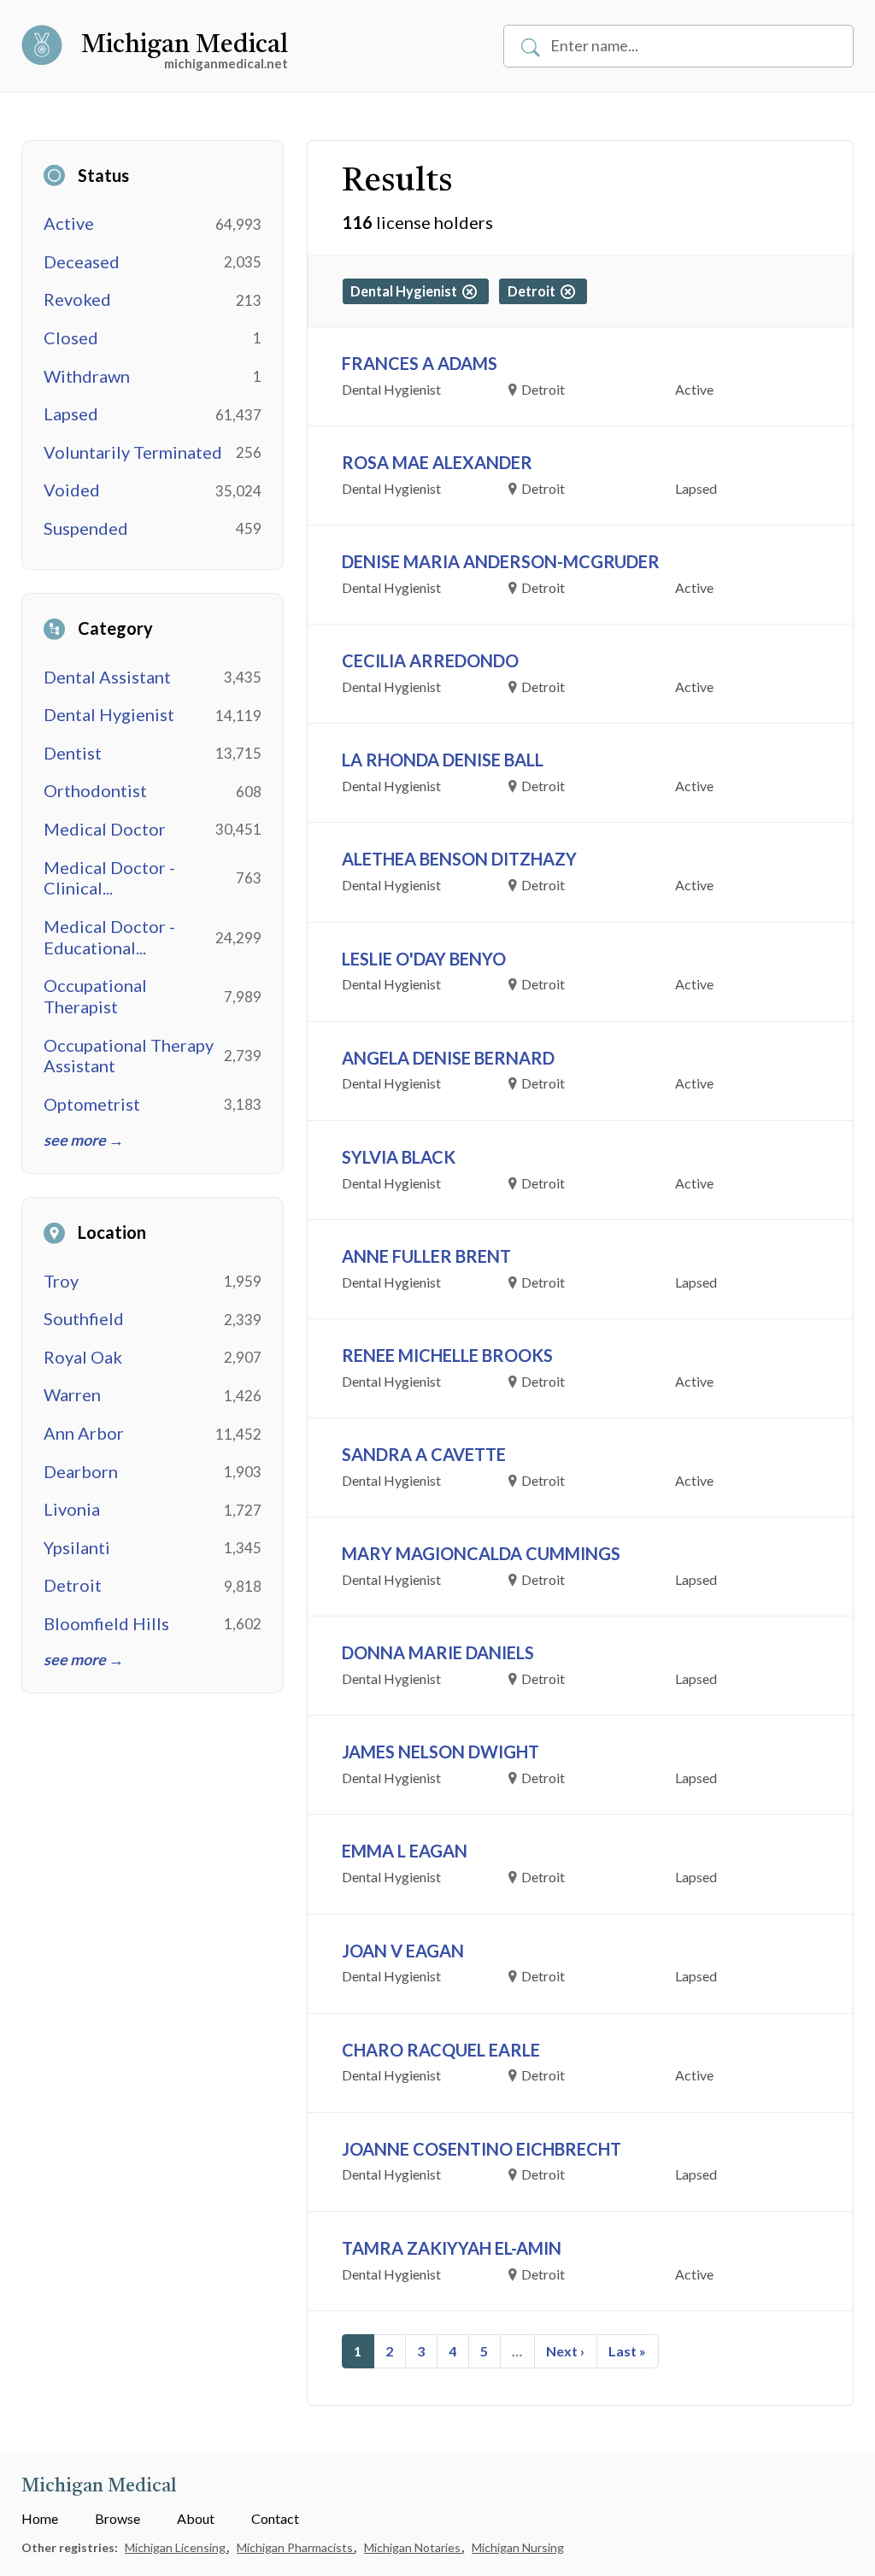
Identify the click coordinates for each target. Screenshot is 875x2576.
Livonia (72, 1509)
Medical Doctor (105, 829)
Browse (117, 2518)
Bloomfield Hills (106, 1623)
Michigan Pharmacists (296, 2547)
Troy (61, 1281)
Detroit (73, 1585)
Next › (565, 2351)
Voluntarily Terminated (133, 452)
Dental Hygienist (109, 714)
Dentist (73, 753)
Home (40, 2518)
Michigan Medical (185, 45)
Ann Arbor (84, 1433)
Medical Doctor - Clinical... (109, 878)
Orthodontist (95, 790)
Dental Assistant (107, 677)
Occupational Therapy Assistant (129, 1056)
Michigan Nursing (518, 2547)
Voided (72, 490)
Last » (627, 2351)
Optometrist (92, 1104)
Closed (71, 337)
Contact (275, 2518)
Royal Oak (83, 1357)
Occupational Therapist (95, 996)
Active (69, 223)
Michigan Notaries (414, 2547)
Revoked (77, 299)
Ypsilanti (77, 1547)
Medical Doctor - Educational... (109, 937)
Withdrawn (87, 376)
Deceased (82, 261)
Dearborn (81, 1471)
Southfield (84, 1318)
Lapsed (71, 414)
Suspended (86, 528)
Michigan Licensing (176, 2547)
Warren (72, 1394)
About (196, 2518)
